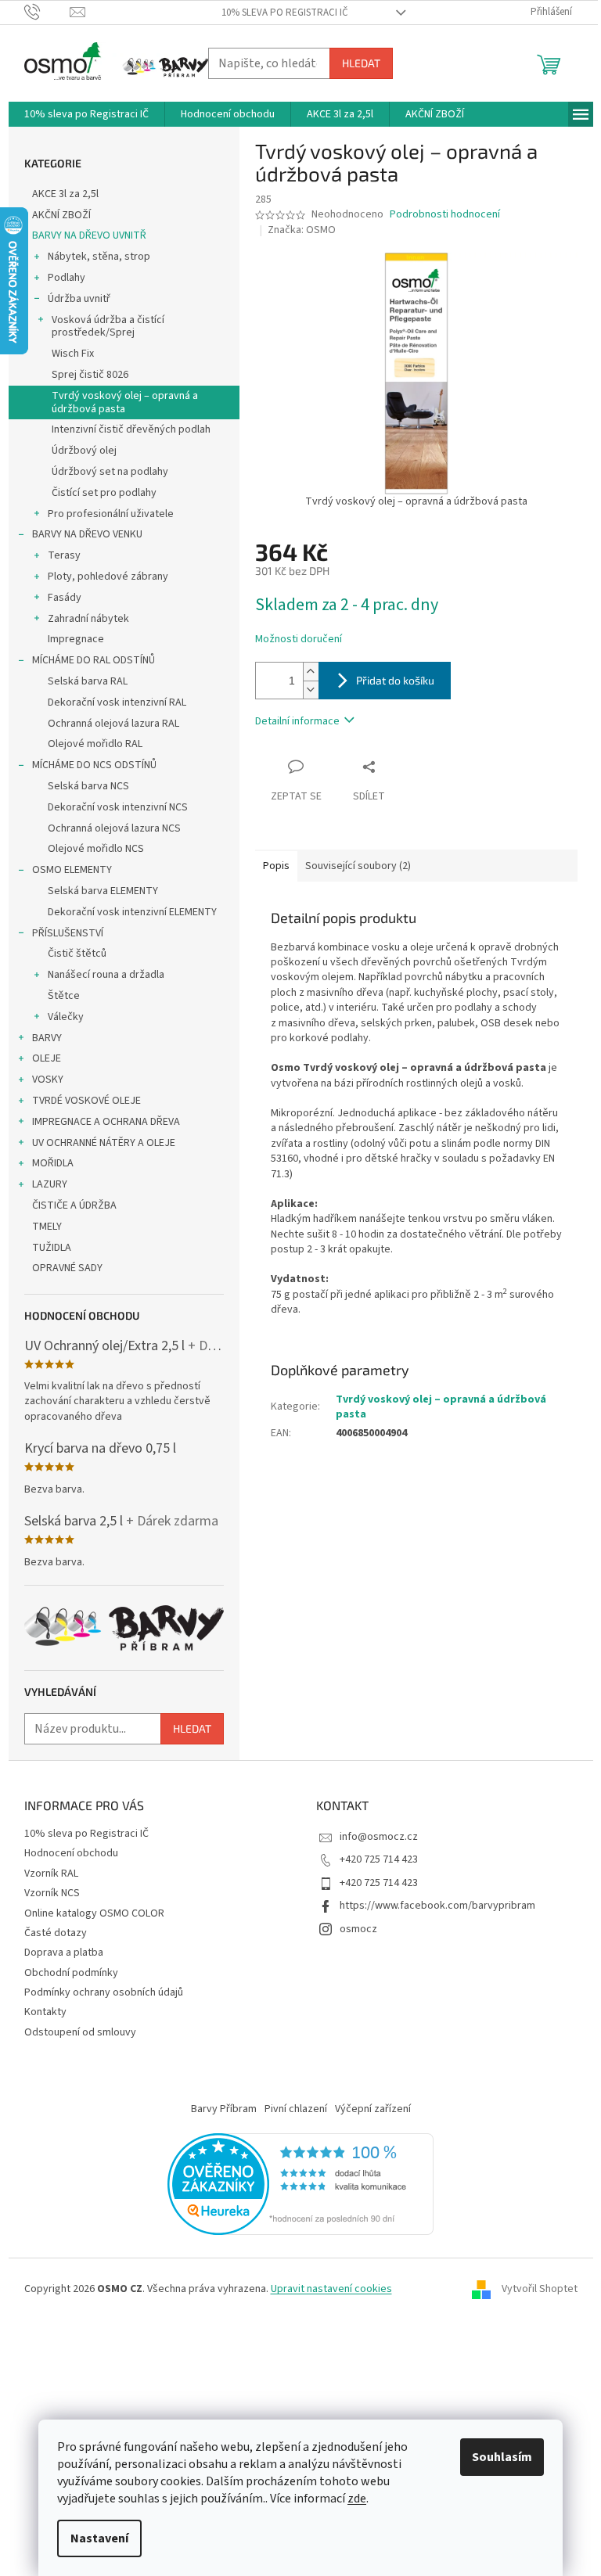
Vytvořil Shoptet (540, 2290)
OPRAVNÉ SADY (67, 1268)
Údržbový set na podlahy (110, 472)
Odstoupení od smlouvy (80, 2032)
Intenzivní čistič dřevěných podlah (131, 429)
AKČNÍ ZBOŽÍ (61, 215)
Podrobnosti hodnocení (445, 215)
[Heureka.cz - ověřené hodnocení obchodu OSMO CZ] (300, 2183)
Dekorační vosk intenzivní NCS (118, 807)
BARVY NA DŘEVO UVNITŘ (89, 235)
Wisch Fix (73, 354)
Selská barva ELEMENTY (103, 891)
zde (357, 2499)
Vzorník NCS (52, 1893)
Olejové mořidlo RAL (95, 744)
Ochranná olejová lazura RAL (113, 724)
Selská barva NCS (88, 786)
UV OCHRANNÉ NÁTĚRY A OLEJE (104, 1143)
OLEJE (47, 1058)
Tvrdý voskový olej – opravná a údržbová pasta (125, 402)
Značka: (302, 230)
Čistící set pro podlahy (104, 493)
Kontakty (45, 2012)
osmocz (358, 1929)
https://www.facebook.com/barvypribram (437, 1906)
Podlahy (67, 278)
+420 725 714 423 (379, 1859)
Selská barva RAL (88, 681)
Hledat (361, 63)
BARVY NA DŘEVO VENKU (87, 534)
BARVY (47, 1038)
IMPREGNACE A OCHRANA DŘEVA (106, 1122)
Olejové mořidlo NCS (96, 849)
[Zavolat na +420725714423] (47, 12)
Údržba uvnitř (79, 299)
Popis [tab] (276, 866)
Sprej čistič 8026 (90, 375)
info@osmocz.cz (379, 1837)
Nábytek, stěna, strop (99, 257)
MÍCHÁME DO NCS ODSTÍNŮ (94, 765)
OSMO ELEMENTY (72, 870)
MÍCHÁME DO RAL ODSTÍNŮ (94, 660)
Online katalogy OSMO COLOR (94, 1913)
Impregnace (76, 639)
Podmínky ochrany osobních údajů (104, 1992)
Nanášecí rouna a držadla (106, 975)
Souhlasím (502, 2457)
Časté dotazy (56, 1933)
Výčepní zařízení (373, 2109)
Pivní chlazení (296, 2109)
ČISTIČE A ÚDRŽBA (74, 1205)
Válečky (66, 1017)
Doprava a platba (64, 1953)
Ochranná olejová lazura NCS (114, 828)
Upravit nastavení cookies (331, 2289)
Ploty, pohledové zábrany (108, 577)
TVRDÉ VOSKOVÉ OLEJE (86, 1101)
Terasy (64, 555)
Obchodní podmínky (71, 1973)
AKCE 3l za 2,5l (65, 194)
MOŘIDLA (53, 1163)
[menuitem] (86, 114)
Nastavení (99, 2538)
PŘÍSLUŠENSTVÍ (68, 933)
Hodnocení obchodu (71, 1853)
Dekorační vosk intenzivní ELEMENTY (132, 912)
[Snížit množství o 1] (311, 690)
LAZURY (50, 1184)
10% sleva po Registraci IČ (285, 13)
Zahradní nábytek (88, 619)
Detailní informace (297, 721)
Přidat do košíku (395, 680)
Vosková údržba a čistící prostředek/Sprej (108, 327)
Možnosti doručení (299, 640)
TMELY (47, 1227)
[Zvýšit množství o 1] (311, 672)
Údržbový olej (84, 451)
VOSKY (48, 1080)
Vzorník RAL (51, 1874)
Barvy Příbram (224, 2109)
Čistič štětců (77, 954)
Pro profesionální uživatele (111, 514)
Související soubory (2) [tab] (358, 866)
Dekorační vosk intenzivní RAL (117, 702)
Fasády (65, 598)
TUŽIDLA (52, 1248)
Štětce (64, 996)
